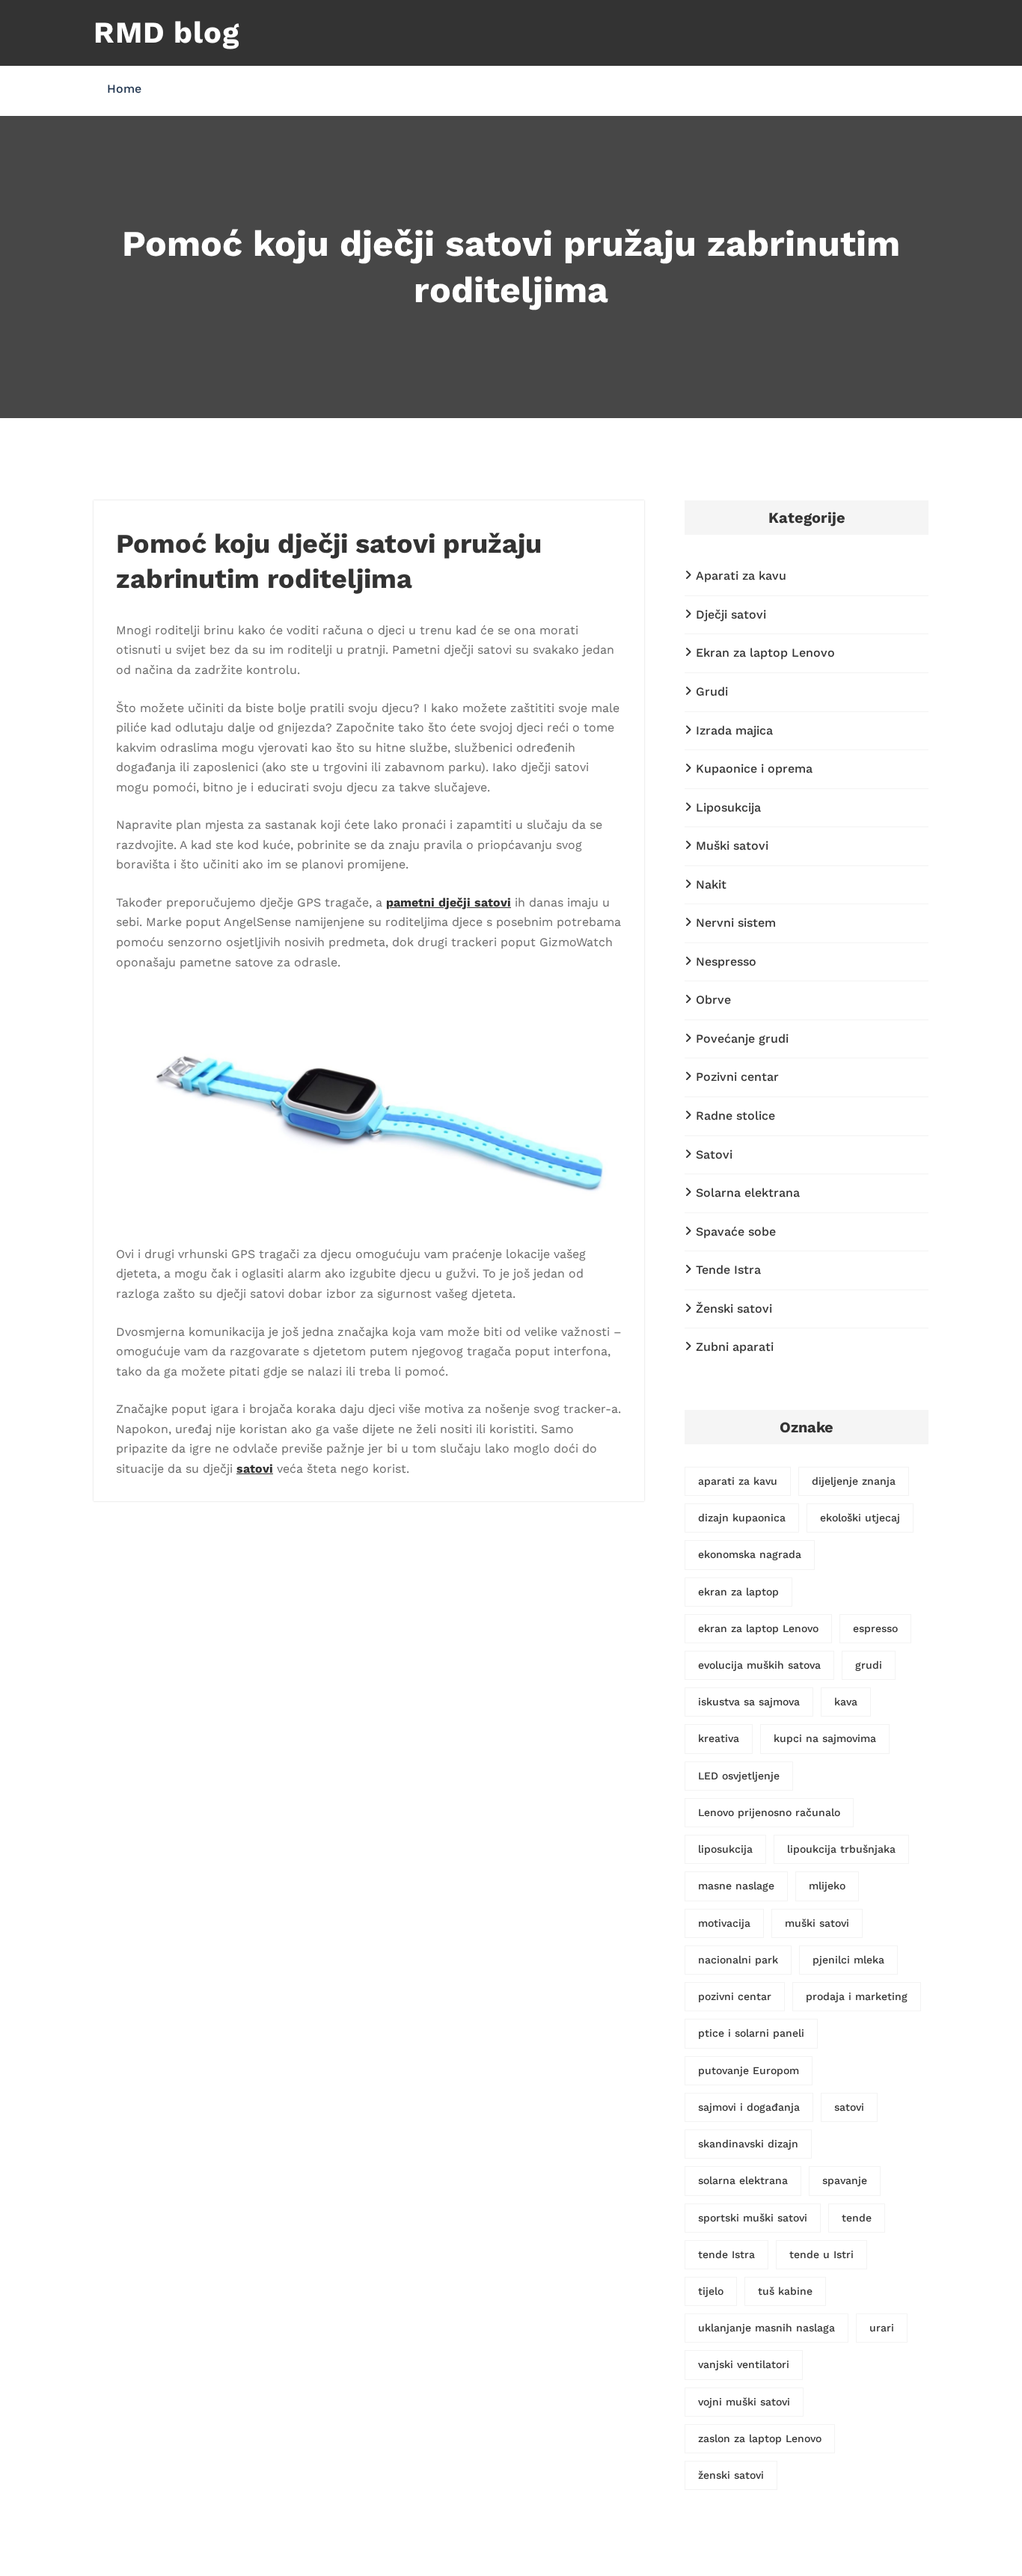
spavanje (845, 2180)
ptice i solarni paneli (751, 2033)
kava (846, 1702)
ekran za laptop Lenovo (758, 1628)
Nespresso (726, 962)
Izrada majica (734, 730)
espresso (875, 1628)
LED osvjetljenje (739, 1776)
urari (882, 2328)
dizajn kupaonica (742, 1518)
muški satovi (817, 1923)
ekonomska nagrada (750, 1554)
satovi (255, 1469)
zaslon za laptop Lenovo (760, 2438)
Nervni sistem (736, 923)
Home (124, 89)
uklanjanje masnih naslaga (766, 2328)
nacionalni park (738, 1960)
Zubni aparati (735, 1347)
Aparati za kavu (741, 576)
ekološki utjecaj (860, 1518)
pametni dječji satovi (449, 902)
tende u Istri (821, 2254)
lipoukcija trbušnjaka (841, 1849)
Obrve (713, 1000)
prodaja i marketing (857, 1996)
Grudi (712, 691)
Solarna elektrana (748, 1193)
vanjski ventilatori (744, 2364)
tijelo (711, 2291)
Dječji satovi (731, 614)
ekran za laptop (738, 1592)
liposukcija (725, 1849)
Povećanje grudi (742, 1039)
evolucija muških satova (759, 1665)
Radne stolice (735, 1116)
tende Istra (726, 2254)
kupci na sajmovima (825, 1738)
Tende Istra (728, 1270)
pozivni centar (735, 1996)
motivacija (724, 1923)
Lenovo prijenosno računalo (769, 1812)
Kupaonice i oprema (754, 769)
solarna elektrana (743, 2180)
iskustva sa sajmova (749, 1702)
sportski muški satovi (753, 2218)
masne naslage (736, 1886)
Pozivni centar (737, 1077)
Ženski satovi (734, 1309)
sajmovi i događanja (749, 2107)
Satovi (714, 1154)
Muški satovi (732, 846)
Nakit (711, 884)
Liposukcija (728, 807)
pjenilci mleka (848, 1960)
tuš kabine (785, 2291)
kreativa (719, 1738)
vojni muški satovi (744, 2402)
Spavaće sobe (736, 1232)
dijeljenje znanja (854, 1481)
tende (857, 2218)
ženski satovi (731, 2475)
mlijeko (827, 1886)
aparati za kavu (738, 1481)
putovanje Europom (749, 2070)
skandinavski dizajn (748, 2144)
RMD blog (166, 33)
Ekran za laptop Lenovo (765, 653)
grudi (869, 1665)
